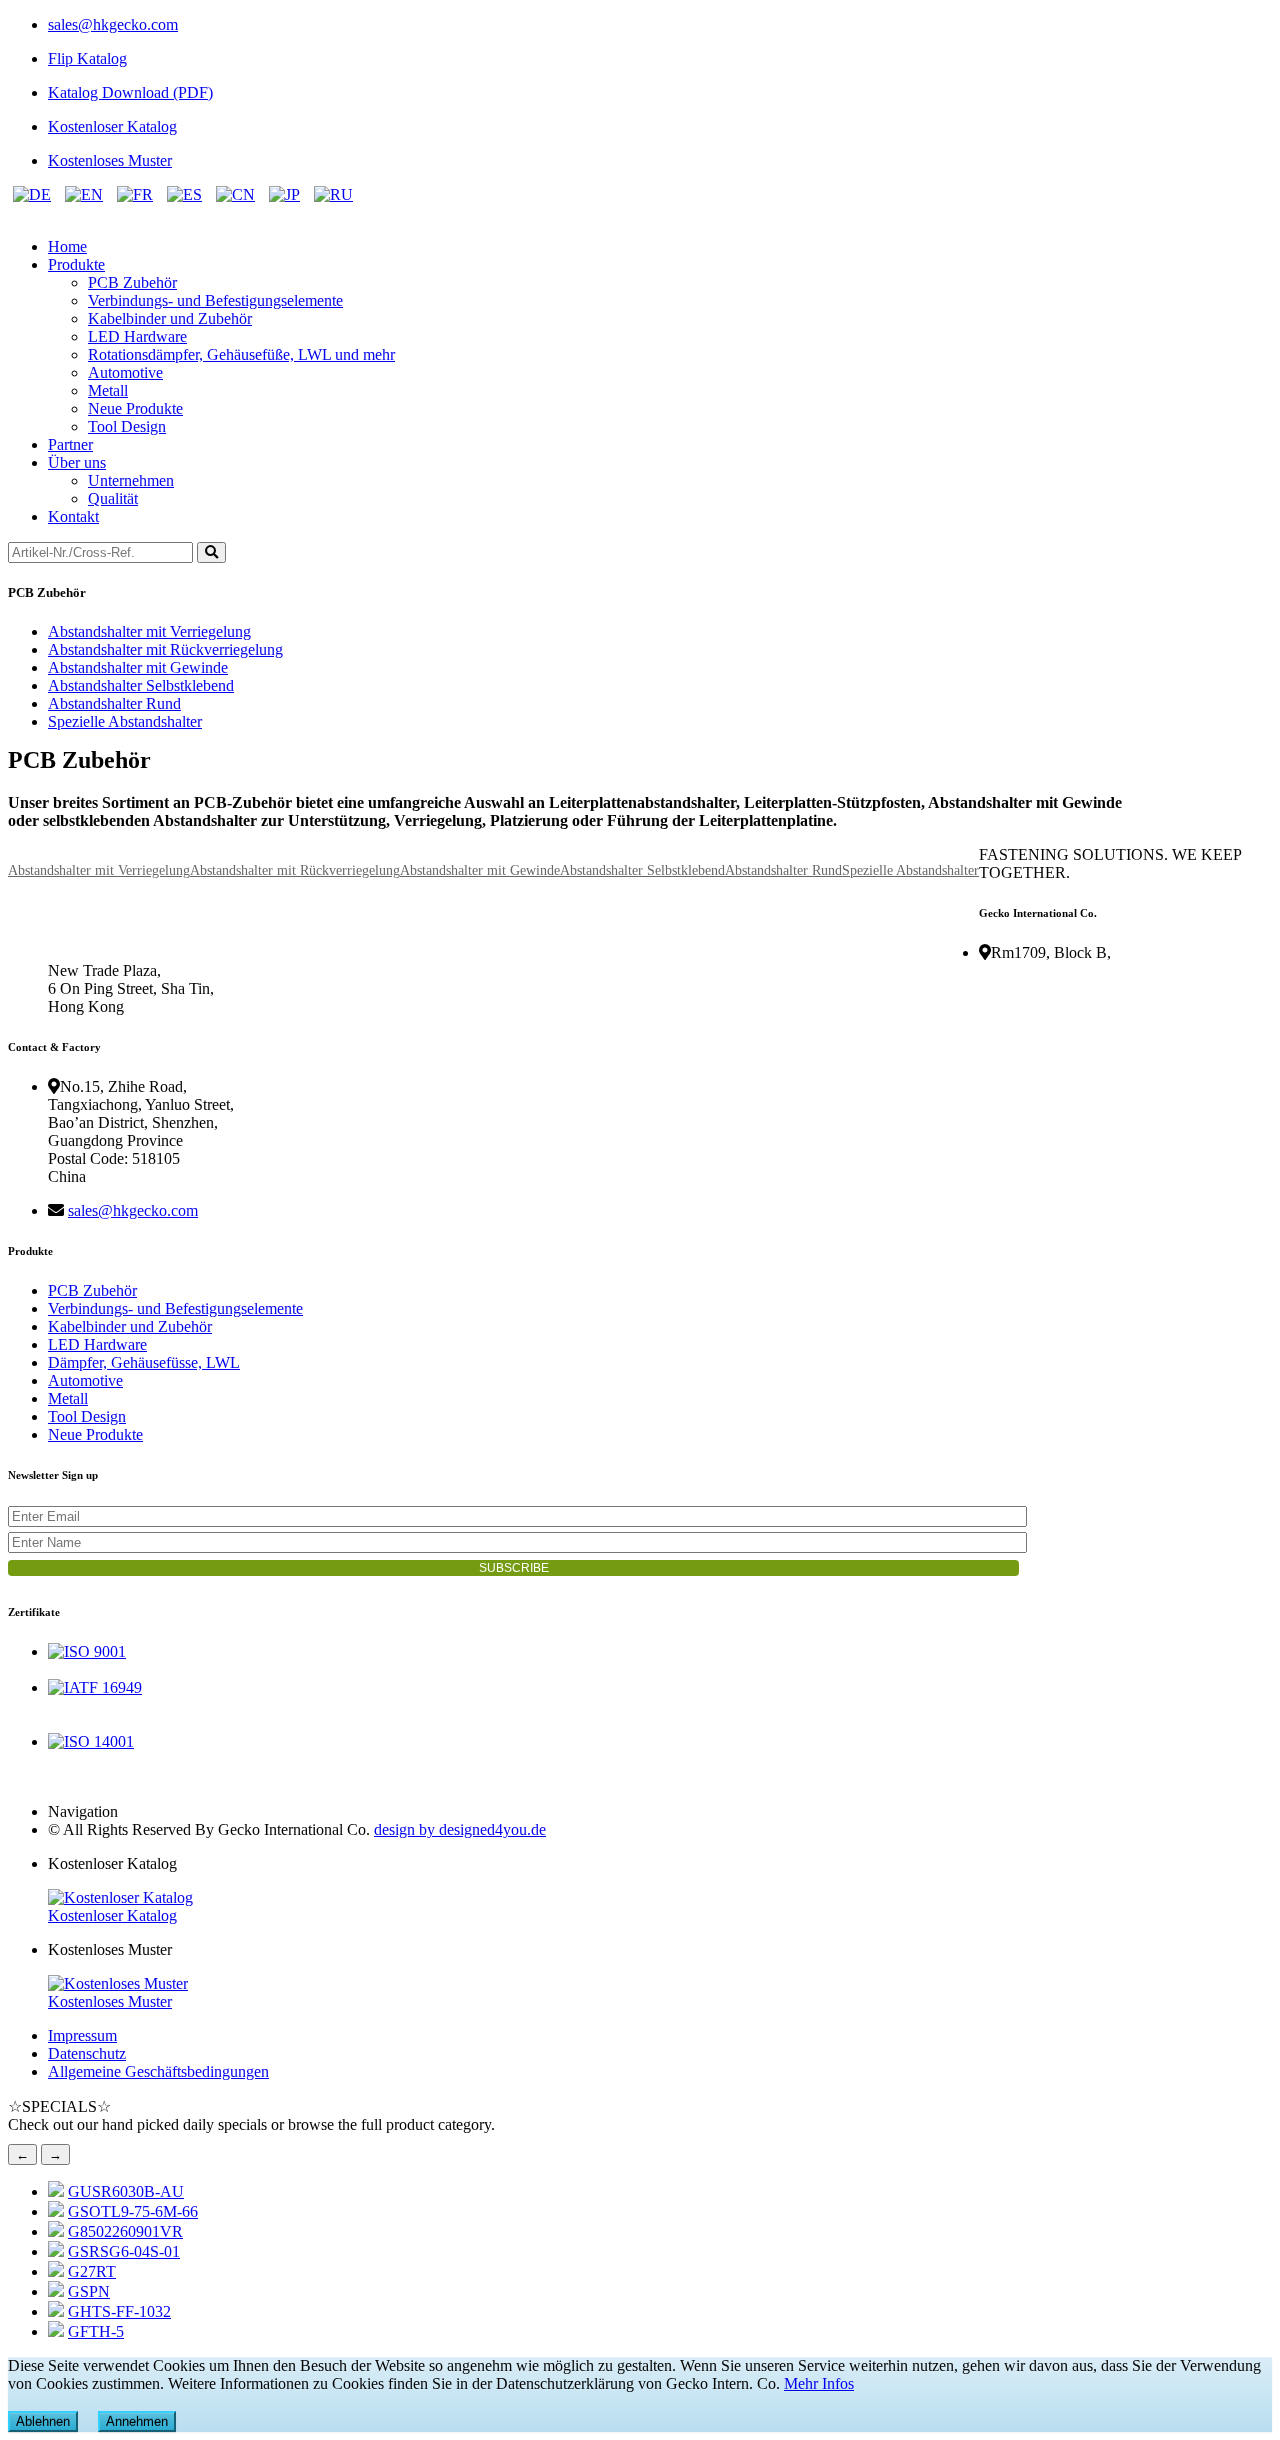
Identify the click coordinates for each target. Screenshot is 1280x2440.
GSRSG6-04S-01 (124, 2251)
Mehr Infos (819, 2383)
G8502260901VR (125, 2231)
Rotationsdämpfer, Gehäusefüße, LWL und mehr (241, 354)
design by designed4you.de (460, 1829)
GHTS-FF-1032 (119, 2311)
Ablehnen (43, 2421)
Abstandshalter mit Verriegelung (149, 631)
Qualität (113, 498)
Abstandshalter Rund (114, 703)
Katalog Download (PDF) (130, 92)
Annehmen (137, 2421)
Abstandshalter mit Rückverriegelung (165, 649)
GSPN (89, 2291)
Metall (108, 390)
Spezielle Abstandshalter (125, 721)
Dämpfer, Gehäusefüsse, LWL (144, 1362)
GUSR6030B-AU (126, 2191)
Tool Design (127, 426)
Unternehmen (131, 480)
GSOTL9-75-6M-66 (133, 2211)
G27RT (92, 2271)
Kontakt (73, 516)
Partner (70, 444)
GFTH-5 (96, 2331)
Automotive (125, 372)
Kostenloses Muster (110, 160)
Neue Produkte (135, 408)
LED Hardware (137, 336)
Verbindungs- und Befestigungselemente (215, 300)
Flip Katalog (87, 58)
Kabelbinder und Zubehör (170, 318)
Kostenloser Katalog (112, 126)
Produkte (76, 264)
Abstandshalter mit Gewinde (138, 667)
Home (67, 246)
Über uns (77, 462)
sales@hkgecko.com (113, 24)
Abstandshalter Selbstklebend (141, 685)
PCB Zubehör (132, 282)
